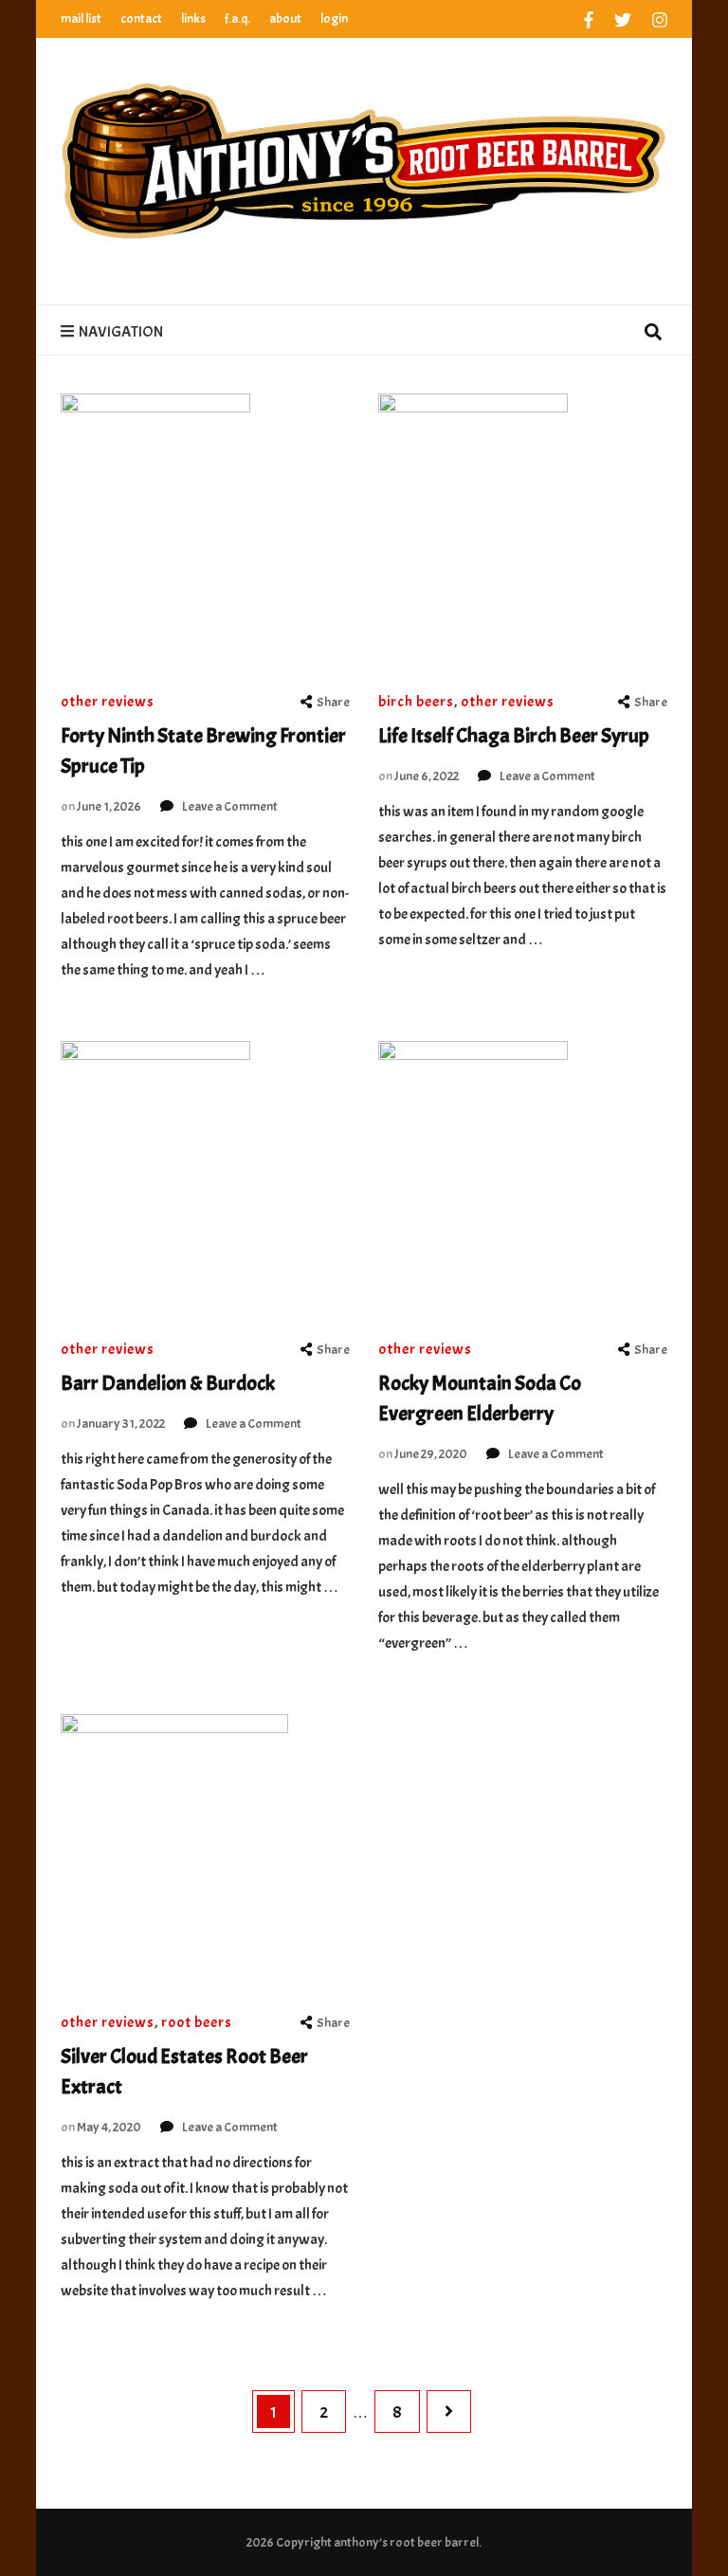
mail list (81, 18)
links (193, 18)
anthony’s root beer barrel (406, 2542)
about (285, 18)
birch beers (416, 702)
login (334, 18)
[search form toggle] (653, 334)
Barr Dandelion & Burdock (168, 1383)
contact (141, 18)
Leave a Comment (230, 806)
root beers (197, 2022)
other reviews (108, 702)
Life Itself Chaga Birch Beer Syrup (514, 736)
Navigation (121, 332)
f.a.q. (237, 18)
